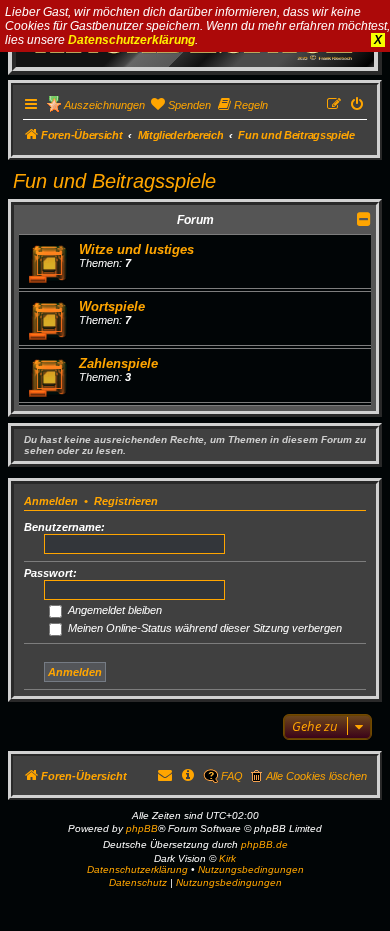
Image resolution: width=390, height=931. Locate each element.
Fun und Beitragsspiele (114, 181)
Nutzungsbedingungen (251, 869)
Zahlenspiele (118, 363)
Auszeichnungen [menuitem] (104, 105)
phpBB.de (264, 844)
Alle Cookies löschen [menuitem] (316, 776)
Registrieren (126, 501)
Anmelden (51, 501)
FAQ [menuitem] (232, 776)
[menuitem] (180, 105)
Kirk (227, 858)
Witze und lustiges (136, 249)
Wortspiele (112, 306)
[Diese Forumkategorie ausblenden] (364, 219)
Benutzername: (64, 527)
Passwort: (50, 573)
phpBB (142, 828)
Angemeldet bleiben (113, 610)
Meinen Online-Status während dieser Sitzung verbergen (203, 628)
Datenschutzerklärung (131, 40)
